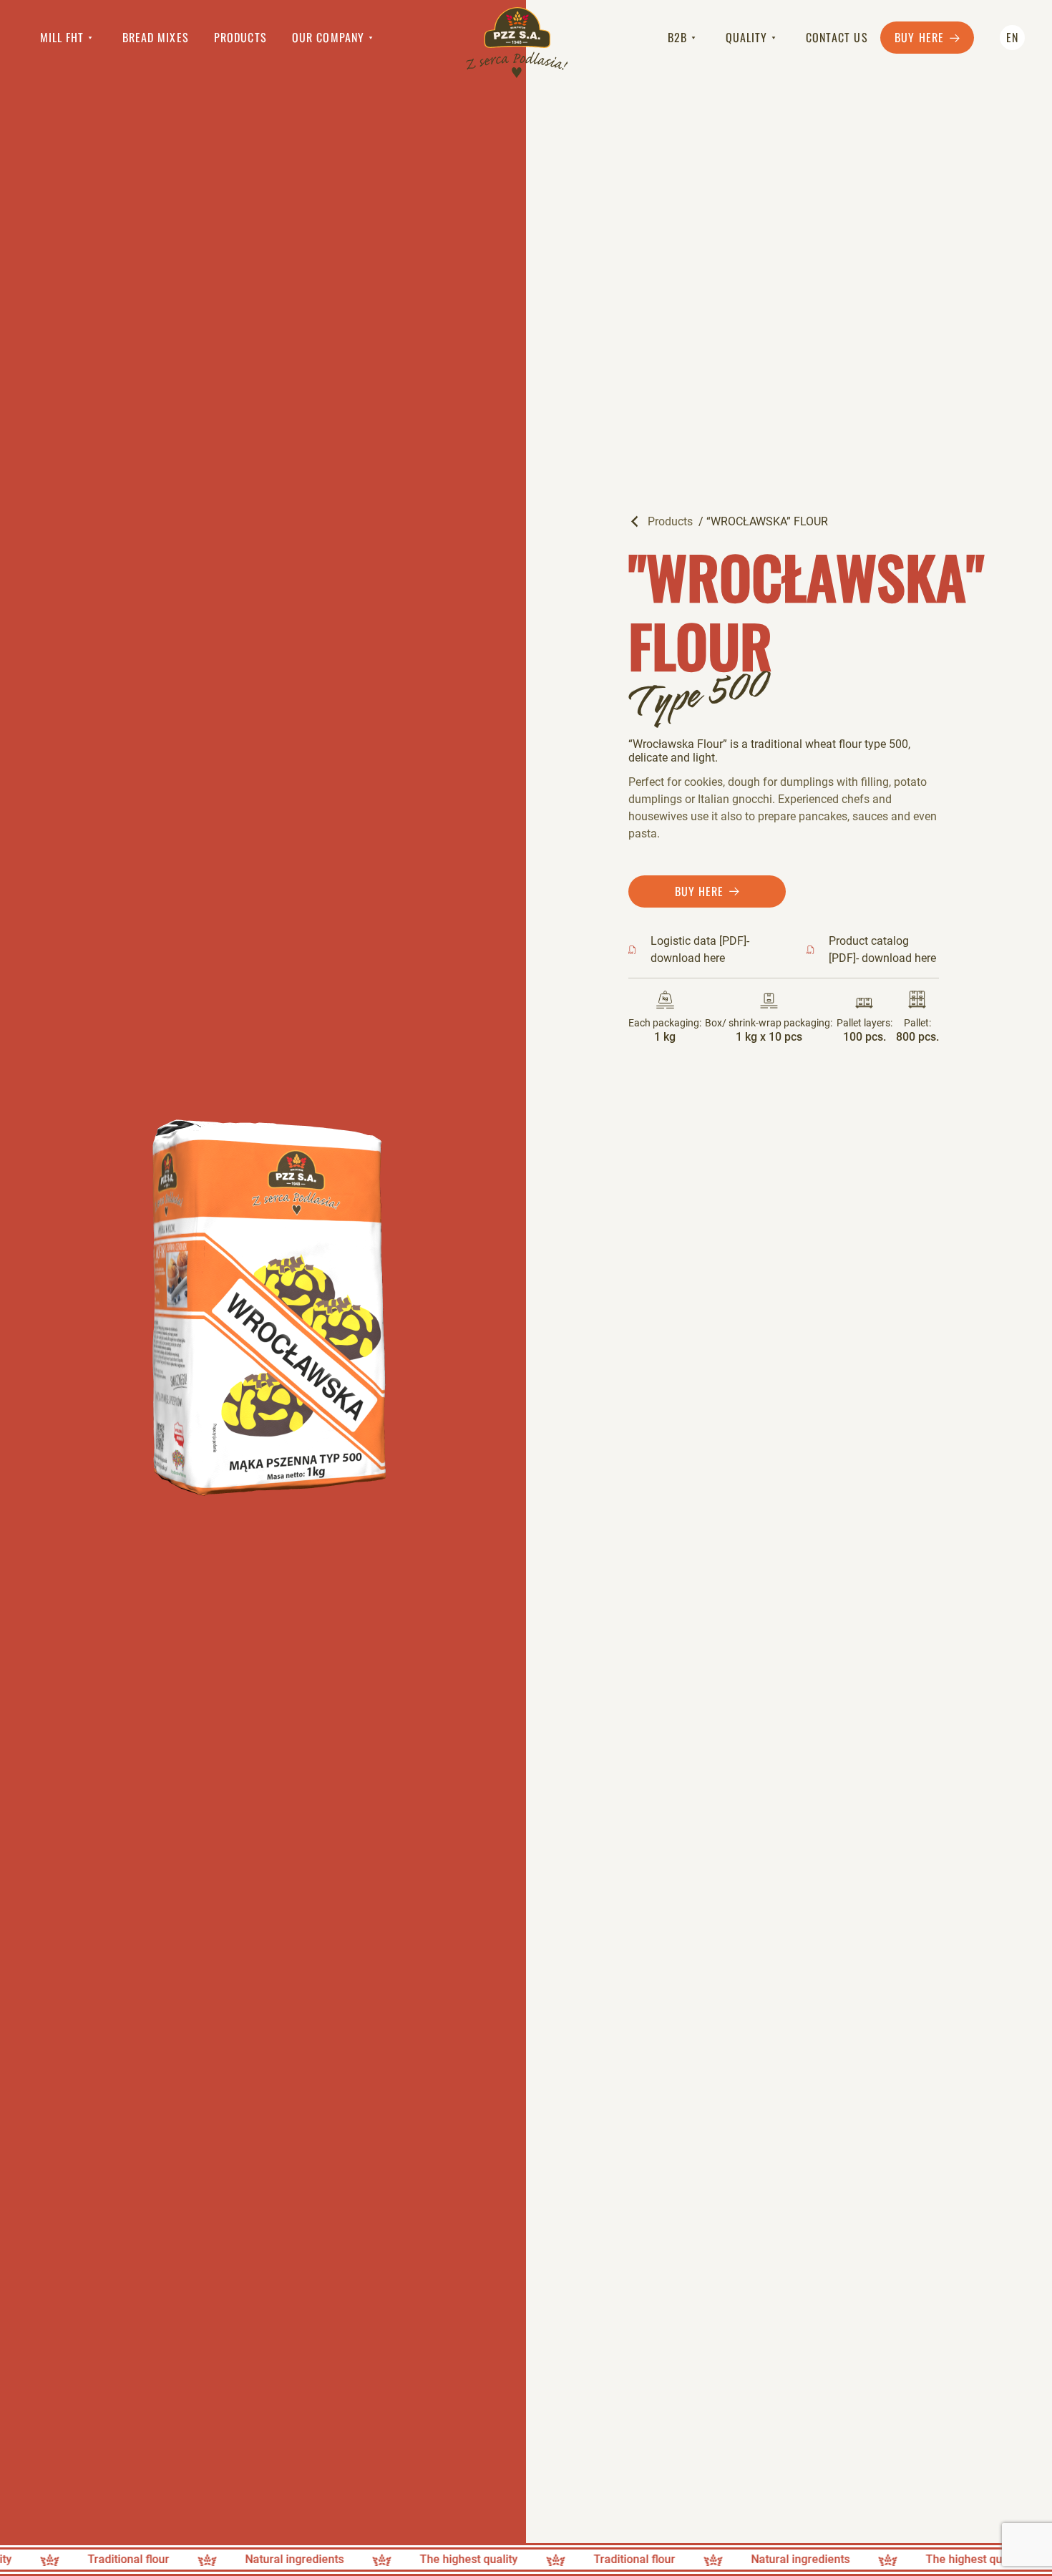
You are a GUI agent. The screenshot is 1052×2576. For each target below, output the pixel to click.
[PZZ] (517, 44)
